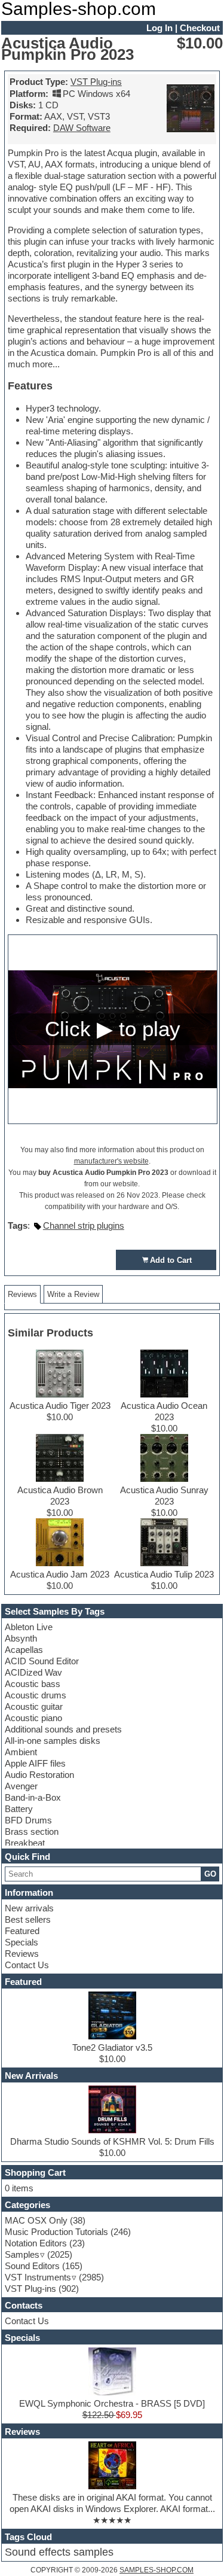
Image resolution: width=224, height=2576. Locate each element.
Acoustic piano (33, 1718)
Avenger (21, 1786)
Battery (19, 1809)
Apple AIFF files (35, 1763)
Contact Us (27, 1965)
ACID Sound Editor (42, 1661)
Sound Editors (32, 2266)
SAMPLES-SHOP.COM (157, 2570)
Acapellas (24, 1650)
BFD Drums (28, 1820)
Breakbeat (25, 1843)
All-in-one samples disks (53, 1741)
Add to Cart (171, 1260)
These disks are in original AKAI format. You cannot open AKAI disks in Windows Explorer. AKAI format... (112, 2503)
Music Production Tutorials (56, 2232)
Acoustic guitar (34, 1706)
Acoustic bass (33, 1684)
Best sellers (28, 1919)
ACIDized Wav (33, 1672)
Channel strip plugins (84, 1225)
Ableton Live (29, 1627)
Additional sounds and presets (63, 1729)
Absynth (21, 1638)
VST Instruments (38, 2277)
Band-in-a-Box (33, 1797)
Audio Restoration (39, 1775)
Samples (22, 2254)
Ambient (21, 1752)
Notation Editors (36, 2243)
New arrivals (29, 1908)
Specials (22, 1942)
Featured (22, 1931)
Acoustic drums (36, 1695)
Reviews (22, 1954)
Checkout (200, 28)
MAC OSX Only (36, 2220)
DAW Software (82, 128)
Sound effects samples (59, 2552)
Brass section (32, 1831)
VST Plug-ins (96, 82)
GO (210, 1874)
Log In (159, 28)
